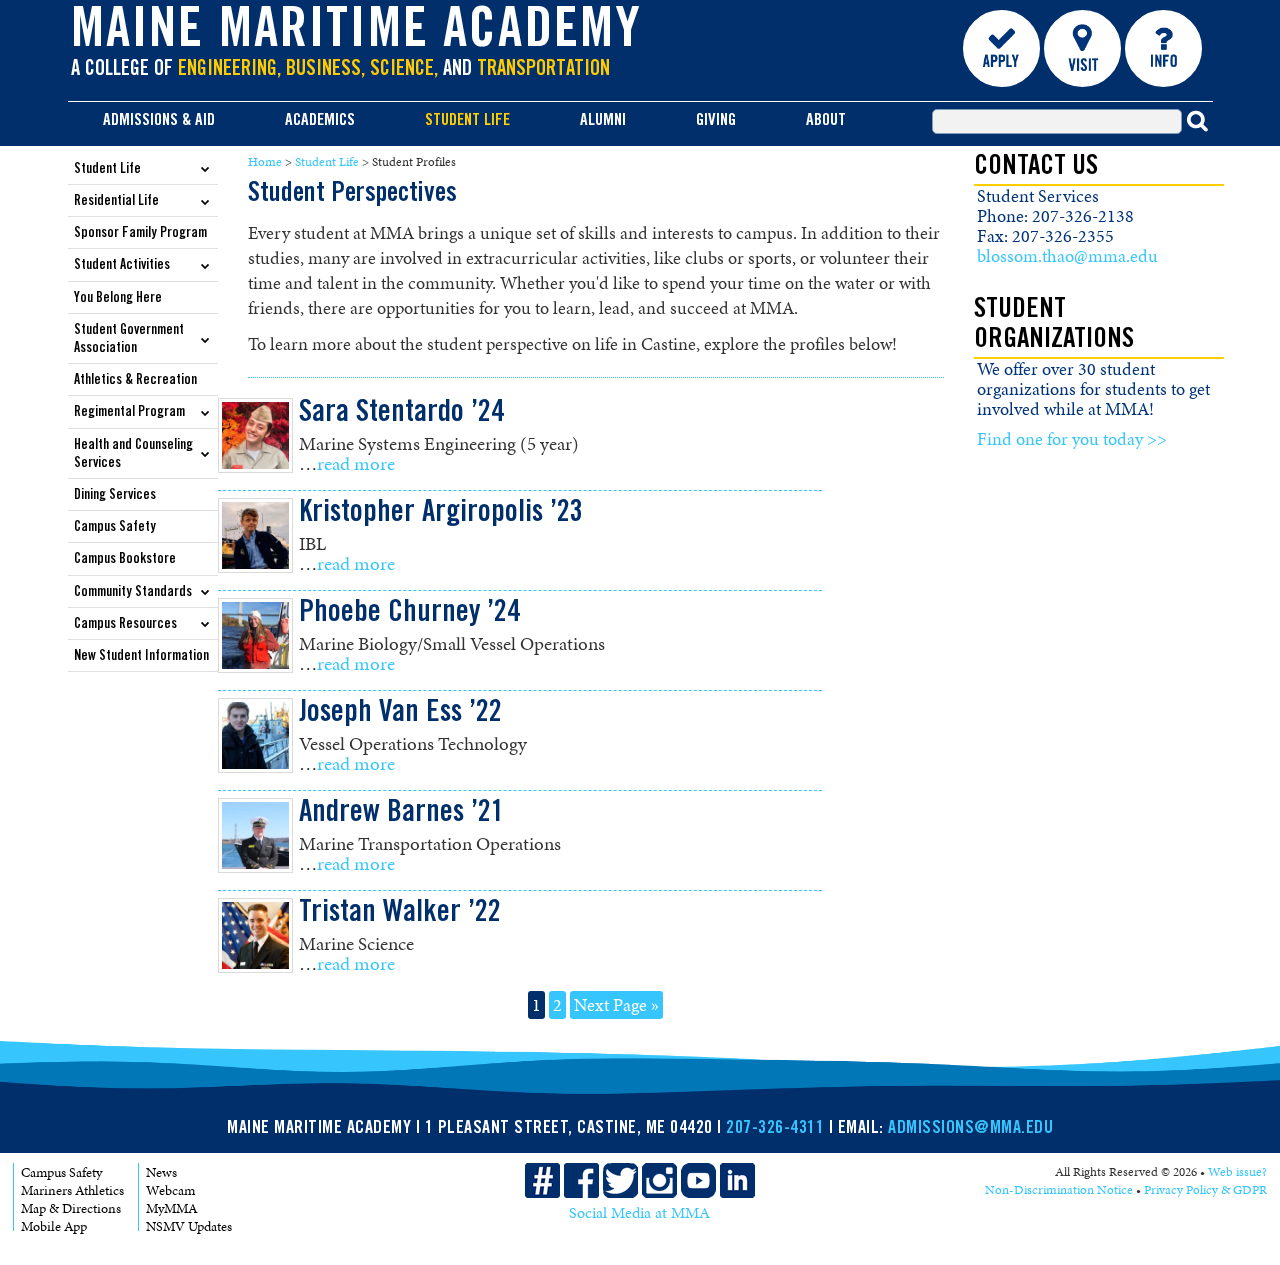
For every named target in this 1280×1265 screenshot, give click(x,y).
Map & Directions (71, 1208)
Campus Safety (61, 1172)
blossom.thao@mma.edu (1067, 256)
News (161, 1172)
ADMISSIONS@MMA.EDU (970, 1129)
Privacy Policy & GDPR (1205, 1190)
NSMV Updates (189, 1226)
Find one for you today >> (1072, 439)
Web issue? (1237, 1172)
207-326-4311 (775, 1129)
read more (356, 463)
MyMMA (172, 1208)
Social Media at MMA (639, 1213)
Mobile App (54, 1226)
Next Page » (616, 1005)
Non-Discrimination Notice (1059, 1190)
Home (265, 162)
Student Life (327, 162)
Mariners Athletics (72, 1190)
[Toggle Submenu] (206, 168)
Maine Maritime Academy (357, 34)
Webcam (170, 1190)
